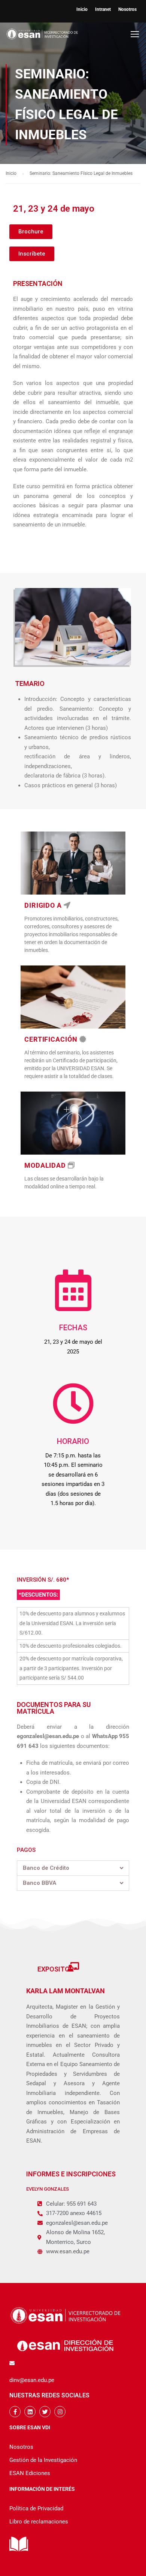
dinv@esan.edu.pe (32, 2380)
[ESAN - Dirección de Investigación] (42, 36)
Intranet (103, 9)
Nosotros (127, 9)
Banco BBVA (39, 1883)
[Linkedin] (30, 2412)
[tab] (73, 1868)
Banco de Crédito (46, 1868)
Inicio (82, 9)
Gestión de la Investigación (43, 2460)
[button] (31, 232)
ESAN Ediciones (30, 2473)
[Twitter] (45, 2412)
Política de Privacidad (36, 2508)
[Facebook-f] (15, 2412)
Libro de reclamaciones (39, 2522)
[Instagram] (60, 2412)
